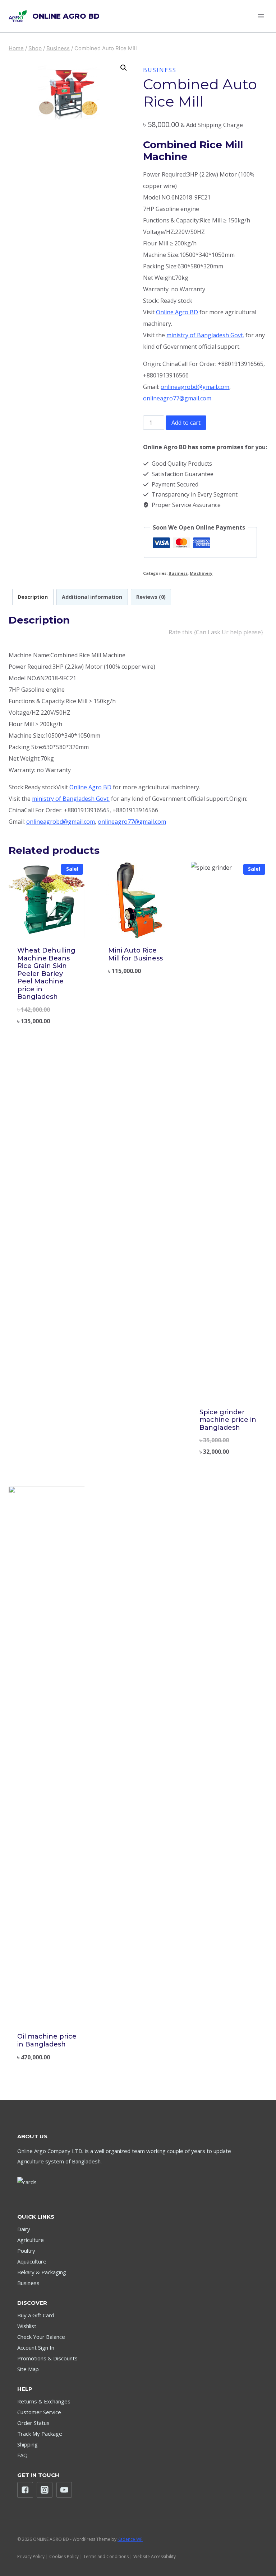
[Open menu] (261, 16)
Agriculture (31, 2240)
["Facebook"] (25, 2490)
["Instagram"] (45, 2490)
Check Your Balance (41, 2337)
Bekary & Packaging (42, 2272)
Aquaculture (32, 2261)
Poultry (26, 2251)
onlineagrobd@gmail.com (195, 387)
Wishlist (27, 2326)
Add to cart (186, 423)
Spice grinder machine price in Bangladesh (228, 1420)
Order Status (33, 2423)
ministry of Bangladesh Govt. (205, 335)
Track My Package (40, 2434)
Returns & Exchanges (44, 2401)
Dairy (24, 2229)
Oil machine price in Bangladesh (47, 2040)
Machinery (201, 573)
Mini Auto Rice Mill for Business (135, 954)
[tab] (33, 597)
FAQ (22, 2455)
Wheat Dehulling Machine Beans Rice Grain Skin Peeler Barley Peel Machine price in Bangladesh (46, 974)
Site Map (28, 2369)
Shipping (27, 2444)
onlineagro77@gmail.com (177, 398)
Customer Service (39, 2412)
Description (33, 597)
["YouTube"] (64, 2490)
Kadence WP (130, 2539)
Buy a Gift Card (36, 2315)
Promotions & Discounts (47, 2358)
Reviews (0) (151, 597)
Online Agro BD (177, 312)
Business (160, 70)
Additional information (92, 597)
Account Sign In (36, 2347)
